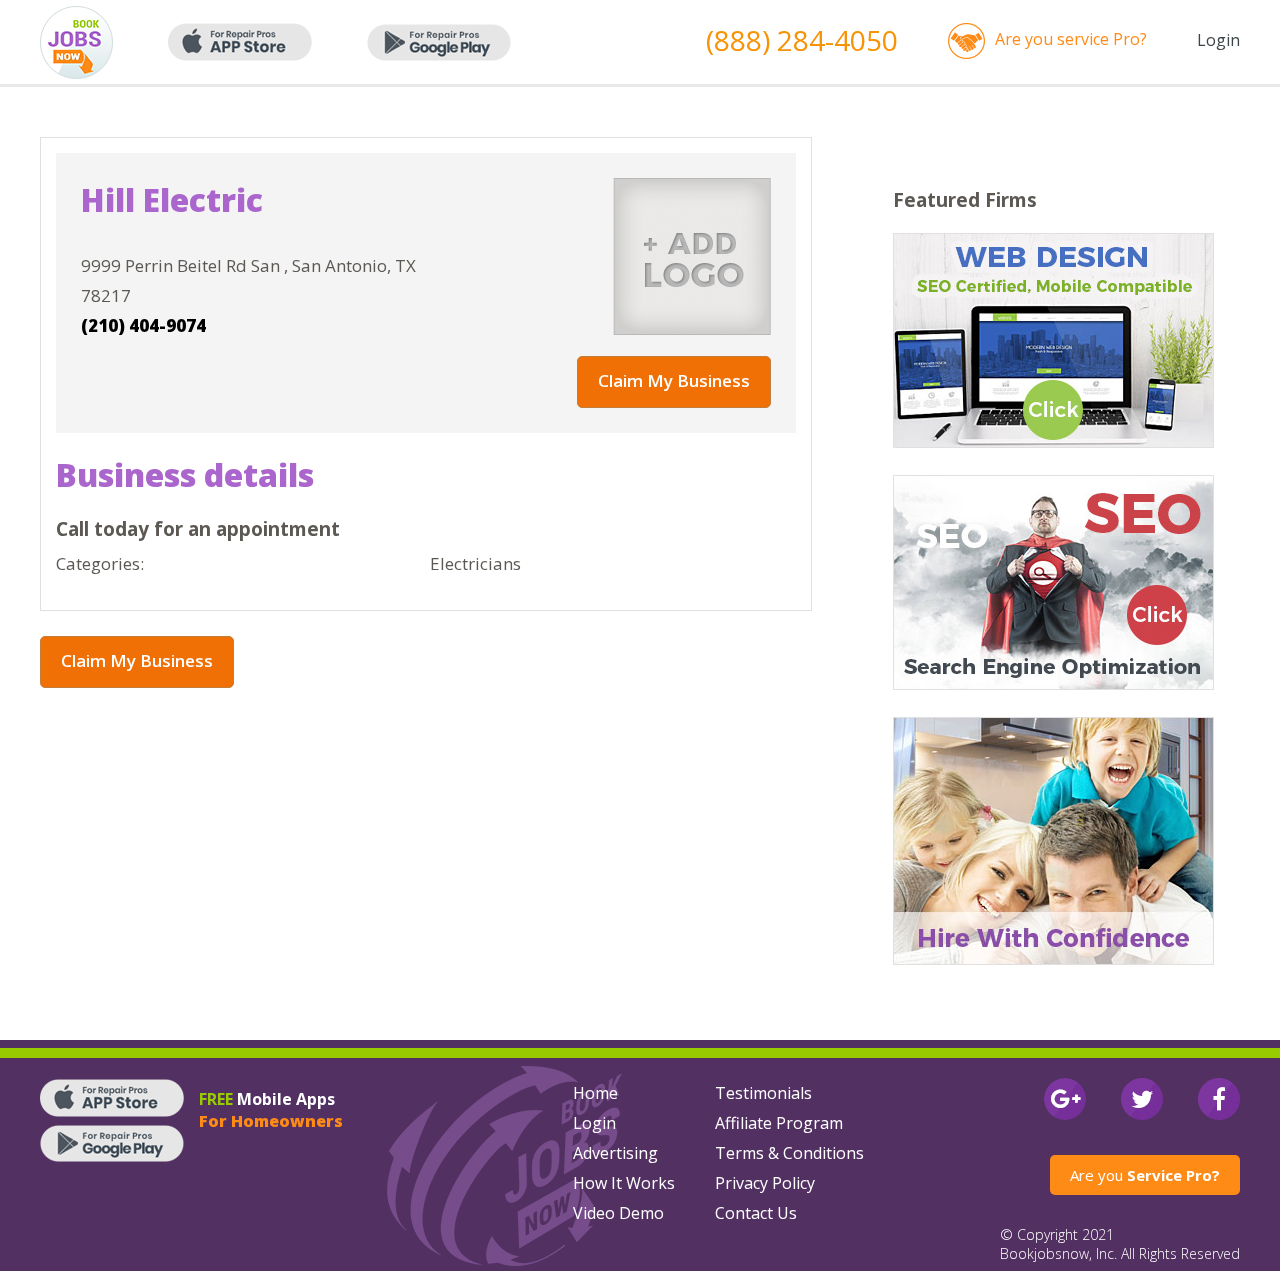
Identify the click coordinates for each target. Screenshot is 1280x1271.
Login (1218, 40)
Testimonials (763, 1093)
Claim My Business (674, 380)
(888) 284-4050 (802, 40)
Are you (1145, 1175)
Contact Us (756, 1213)
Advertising (615, 1153)
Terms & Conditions (789, 1153)
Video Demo (618, 1213)
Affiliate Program (779, 1123)
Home (595, 1093)
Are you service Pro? (1071, 39)
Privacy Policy (765, 1183)
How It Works (624, 1183)
